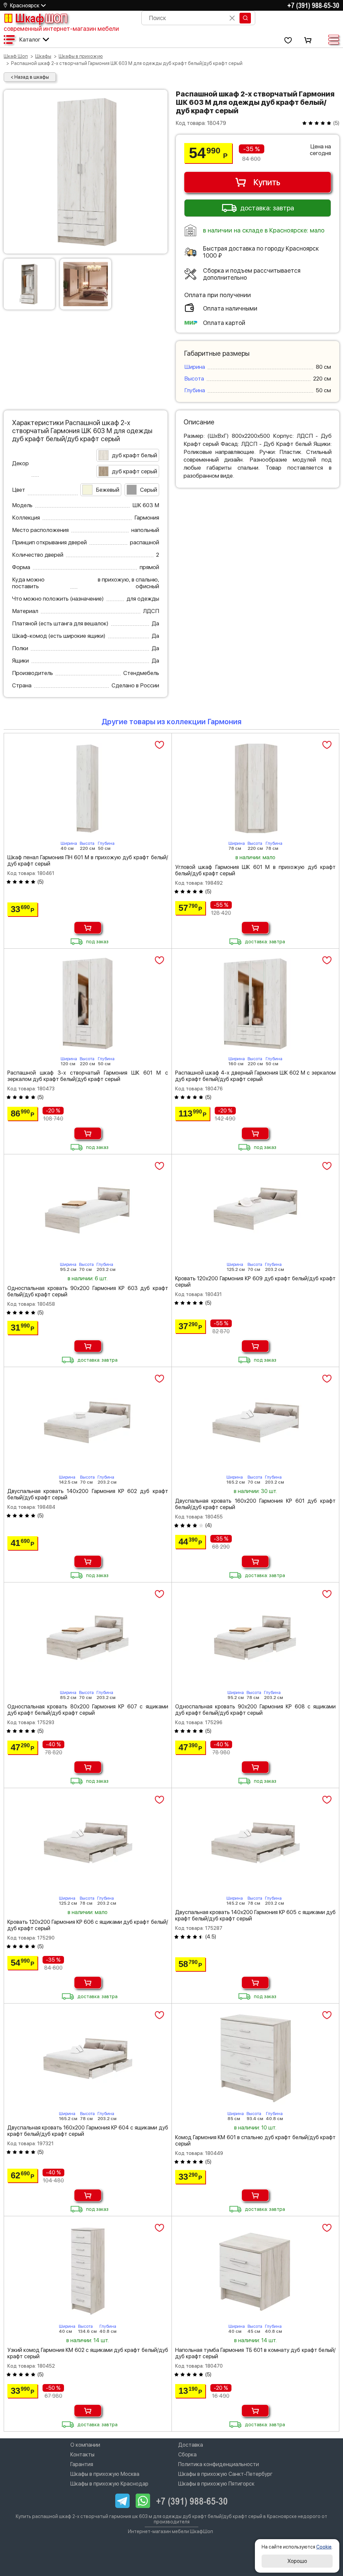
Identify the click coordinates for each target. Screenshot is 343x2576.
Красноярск (25, 6)
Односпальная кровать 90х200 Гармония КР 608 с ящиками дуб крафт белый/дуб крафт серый (256, 1710)
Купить (267, 182)
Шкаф (41, 18)
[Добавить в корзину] (88, 928)
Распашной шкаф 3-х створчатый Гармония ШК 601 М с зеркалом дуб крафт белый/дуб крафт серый (88, 1076)
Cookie (324, 2547)
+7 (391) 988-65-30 (313, 5)
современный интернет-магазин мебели (61, 29)
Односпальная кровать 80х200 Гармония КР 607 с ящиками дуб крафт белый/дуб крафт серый (88, 1710)
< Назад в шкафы (30, 77)
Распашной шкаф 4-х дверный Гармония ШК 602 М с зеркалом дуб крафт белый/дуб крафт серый (256, 1076)
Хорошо (297, 2561)
